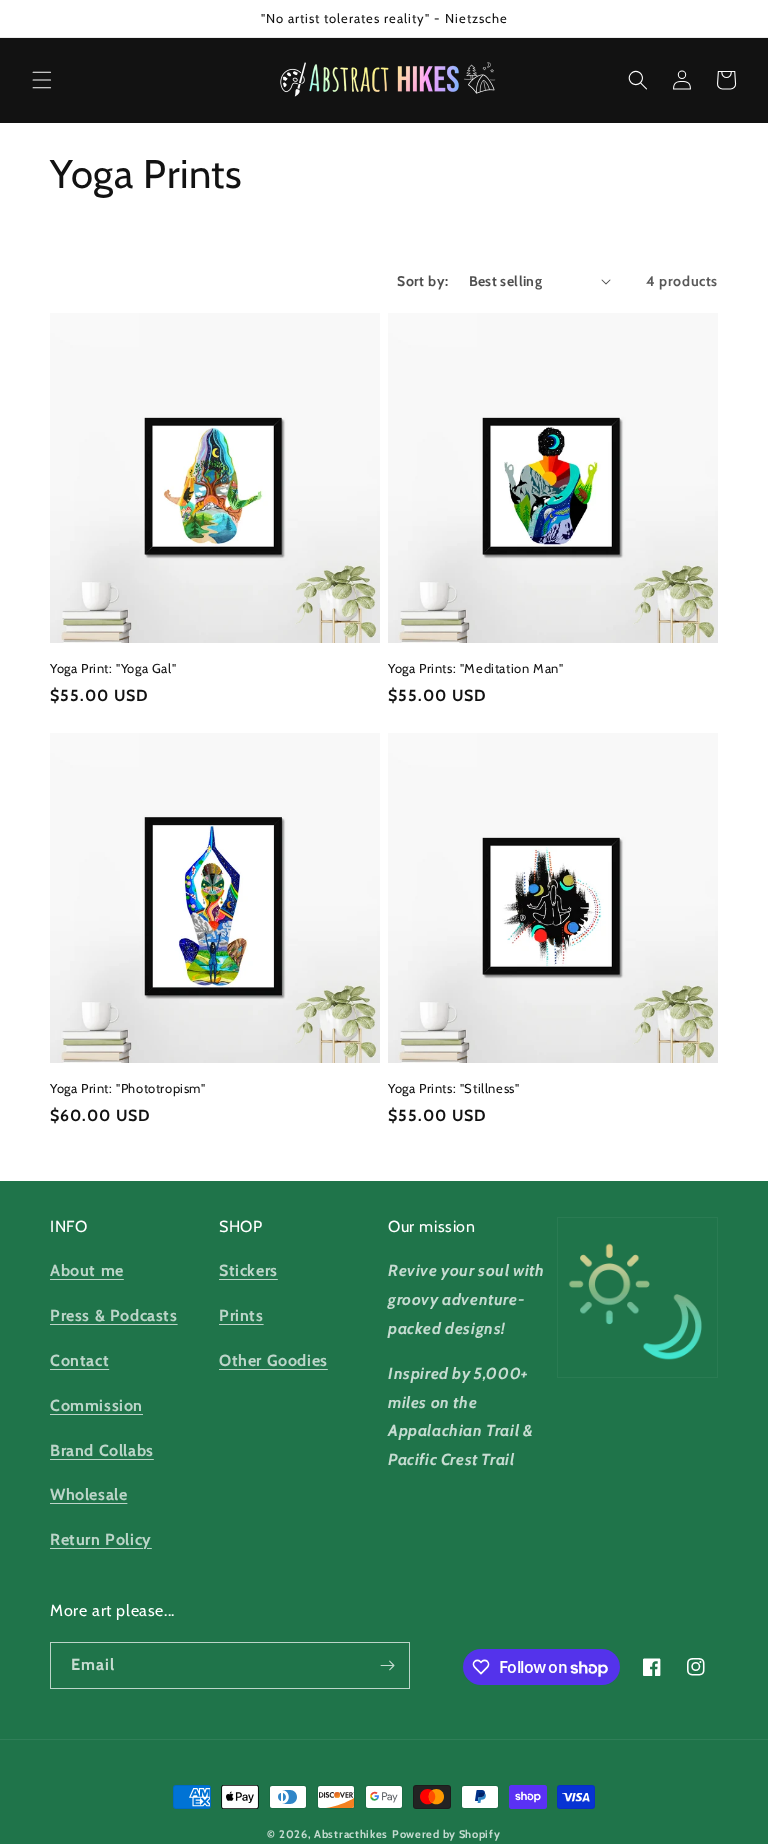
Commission (96, 1405)
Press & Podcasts (114, 1315)
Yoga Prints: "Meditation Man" (475, 668)
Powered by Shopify (446, 1834)
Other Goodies (273, 1360)
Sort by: (422, 281)
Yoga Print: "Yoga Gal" (113, 668)
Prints (241, 1315)
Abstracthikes (351, 1834)
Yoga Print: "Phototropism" (128, 1088)
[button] (42, 80)
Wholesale (88, 1494)
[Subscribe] (387, 1665)
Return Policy (101, 1539)
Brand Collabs (102, 1450)
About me (87, 1270)
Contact (79, 1360)
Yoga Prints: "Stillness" (453, 1088)
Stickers (248, 1270)
